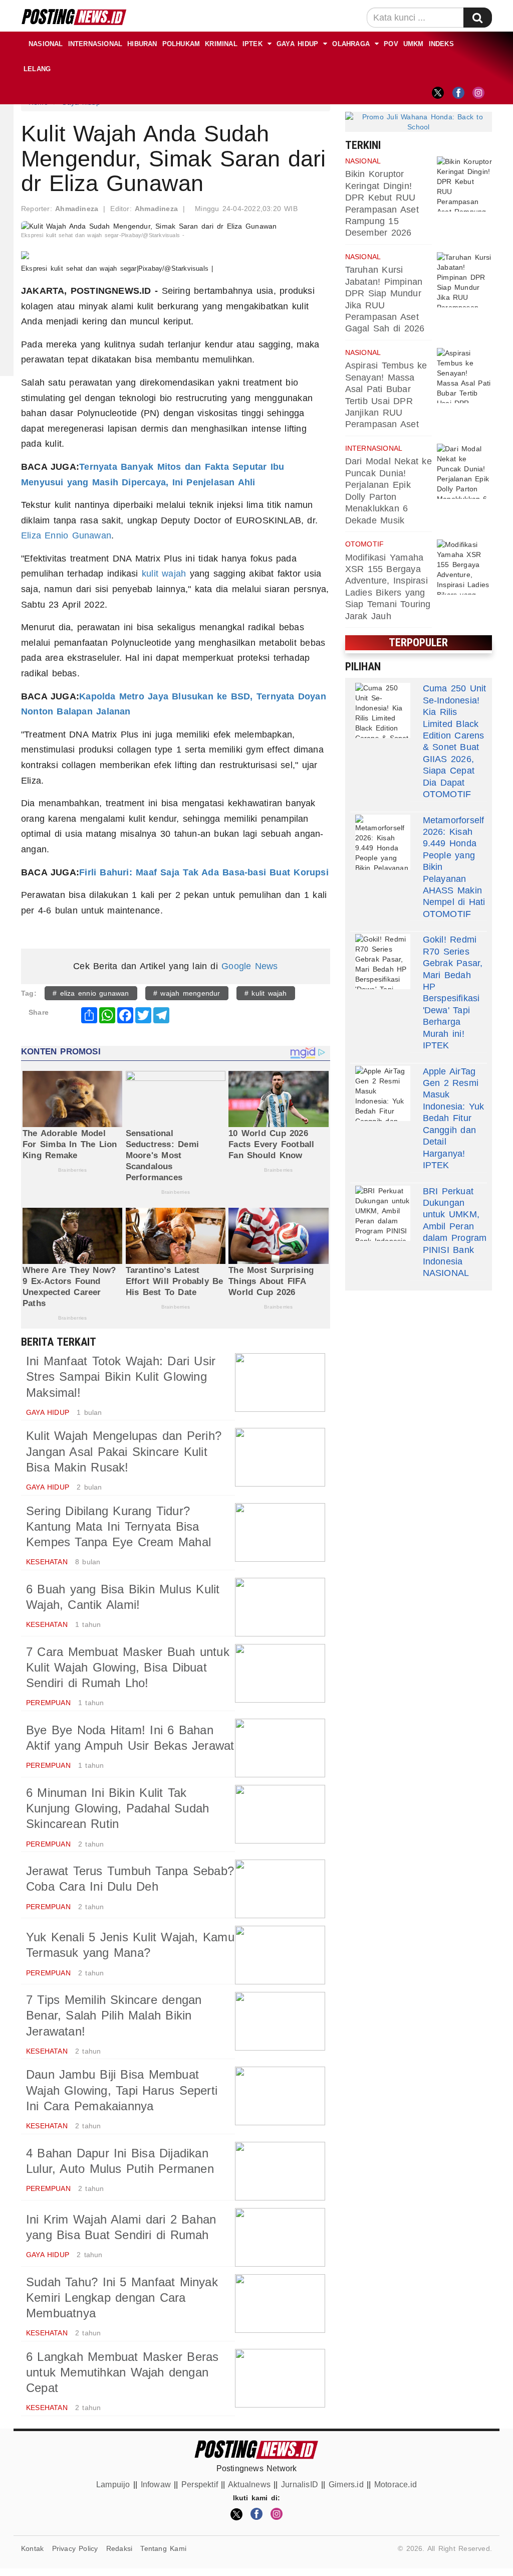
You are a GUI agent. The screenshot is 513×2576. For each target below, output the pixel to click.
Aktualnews (249, 2485)
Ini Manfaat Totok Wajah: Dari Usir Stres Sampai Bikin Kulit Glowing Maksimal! (121, 1376)
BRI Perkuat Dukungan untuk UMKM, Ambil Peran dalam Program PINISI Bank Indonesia (455, 1226)
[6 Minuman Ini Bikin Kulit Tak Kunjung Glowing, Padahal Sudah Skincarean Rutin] (280, 1814)
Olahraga (351, 44)
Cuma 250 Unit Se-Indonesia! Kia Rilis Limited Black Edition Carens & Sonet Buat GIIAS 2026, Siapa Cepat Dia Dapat (455, 735)
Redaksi (119, 2548)
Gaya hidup (297, 44)
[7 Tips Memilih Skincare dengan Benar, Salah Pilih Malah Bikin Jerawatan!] (280, 2021)
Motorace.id (396, 2485)
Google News (249, 966)
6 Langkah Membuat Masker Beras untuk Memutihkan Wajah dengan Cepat (122, 2372)
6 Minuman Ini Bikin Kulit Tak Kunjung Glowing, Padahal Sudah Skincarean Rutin (117, 1808)
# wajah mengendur (187, 993)
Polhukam (181, 44)
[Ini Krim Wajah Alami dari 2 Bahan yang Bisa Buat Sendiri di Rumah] (280, 2237)
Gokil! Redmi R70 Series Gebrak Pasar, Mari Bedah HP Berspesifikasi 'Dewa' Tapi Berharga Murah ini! (453, 986)
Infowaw (156, 2485)
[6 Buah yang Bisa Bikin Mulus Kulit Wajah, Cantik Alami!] (280, 1607)
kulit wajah (164, 574)
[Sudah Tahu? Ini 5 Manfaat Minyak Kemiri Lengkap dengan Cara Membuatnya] (280, 2304)
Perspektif (200, 2485)
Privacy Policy (75, 2548)
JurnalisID (300, 2485)
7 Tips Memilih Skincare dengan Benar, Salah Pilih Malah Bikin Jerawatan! (114, 2015)
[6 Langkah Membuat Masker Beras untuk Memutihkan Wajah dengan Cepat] (280, 2378)
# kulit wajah (266, 993)
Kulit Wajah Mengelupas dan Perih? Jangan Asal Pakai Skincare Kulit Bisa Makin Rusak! (124, 1451)
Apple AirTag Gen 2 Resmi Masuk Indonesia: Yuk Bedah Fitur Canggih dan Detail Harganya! (454, 1113)
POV (391, 44)
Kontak (32, 2548)
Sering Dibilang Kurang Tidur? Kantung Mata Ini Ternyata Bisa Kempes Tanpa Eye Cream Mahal (118, 1526)
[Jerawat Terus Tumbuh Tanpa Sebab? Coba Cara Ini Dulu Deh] (280, 1889)
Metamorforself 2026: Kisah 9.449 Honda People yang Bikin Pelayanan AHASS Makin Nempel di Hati (454, 861)
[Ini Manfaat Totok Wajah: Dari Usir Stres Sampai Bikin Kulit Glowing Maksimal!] (280, 1383)
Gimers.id (346, 2485)
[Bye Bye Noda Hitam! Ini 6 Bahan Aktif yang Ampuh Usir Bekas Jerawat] (280, 1748)
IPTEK (252, 44)
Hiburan (142, 44)
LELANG (37, 69)
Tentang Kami (163, 2548)
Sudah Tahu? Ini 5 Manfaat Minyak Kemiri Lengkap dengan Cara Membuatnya (122, 2297)
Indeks (441, 44)
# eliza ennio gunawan (91, 993)
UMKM (414, 44)
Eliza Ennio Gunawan (66, 535)
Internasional (95, 44)
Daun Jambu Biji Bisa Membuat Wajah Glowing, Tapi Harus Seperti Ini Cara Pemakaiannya (122, 2090)
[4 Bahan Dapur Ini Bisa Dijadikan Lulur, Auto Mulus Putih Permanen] (280, 2171)
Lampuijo (113, 2485)
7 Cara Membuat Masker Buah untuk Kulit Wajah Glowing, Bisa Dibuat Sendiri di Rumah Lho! (128, 1667)
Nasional (46, 44)
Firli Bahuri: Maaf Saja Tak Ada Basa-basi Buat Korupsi (204, 872)
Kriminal (221, 44)
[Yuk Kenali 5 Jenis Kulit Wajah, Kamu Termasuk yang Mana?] (280, 1955)
